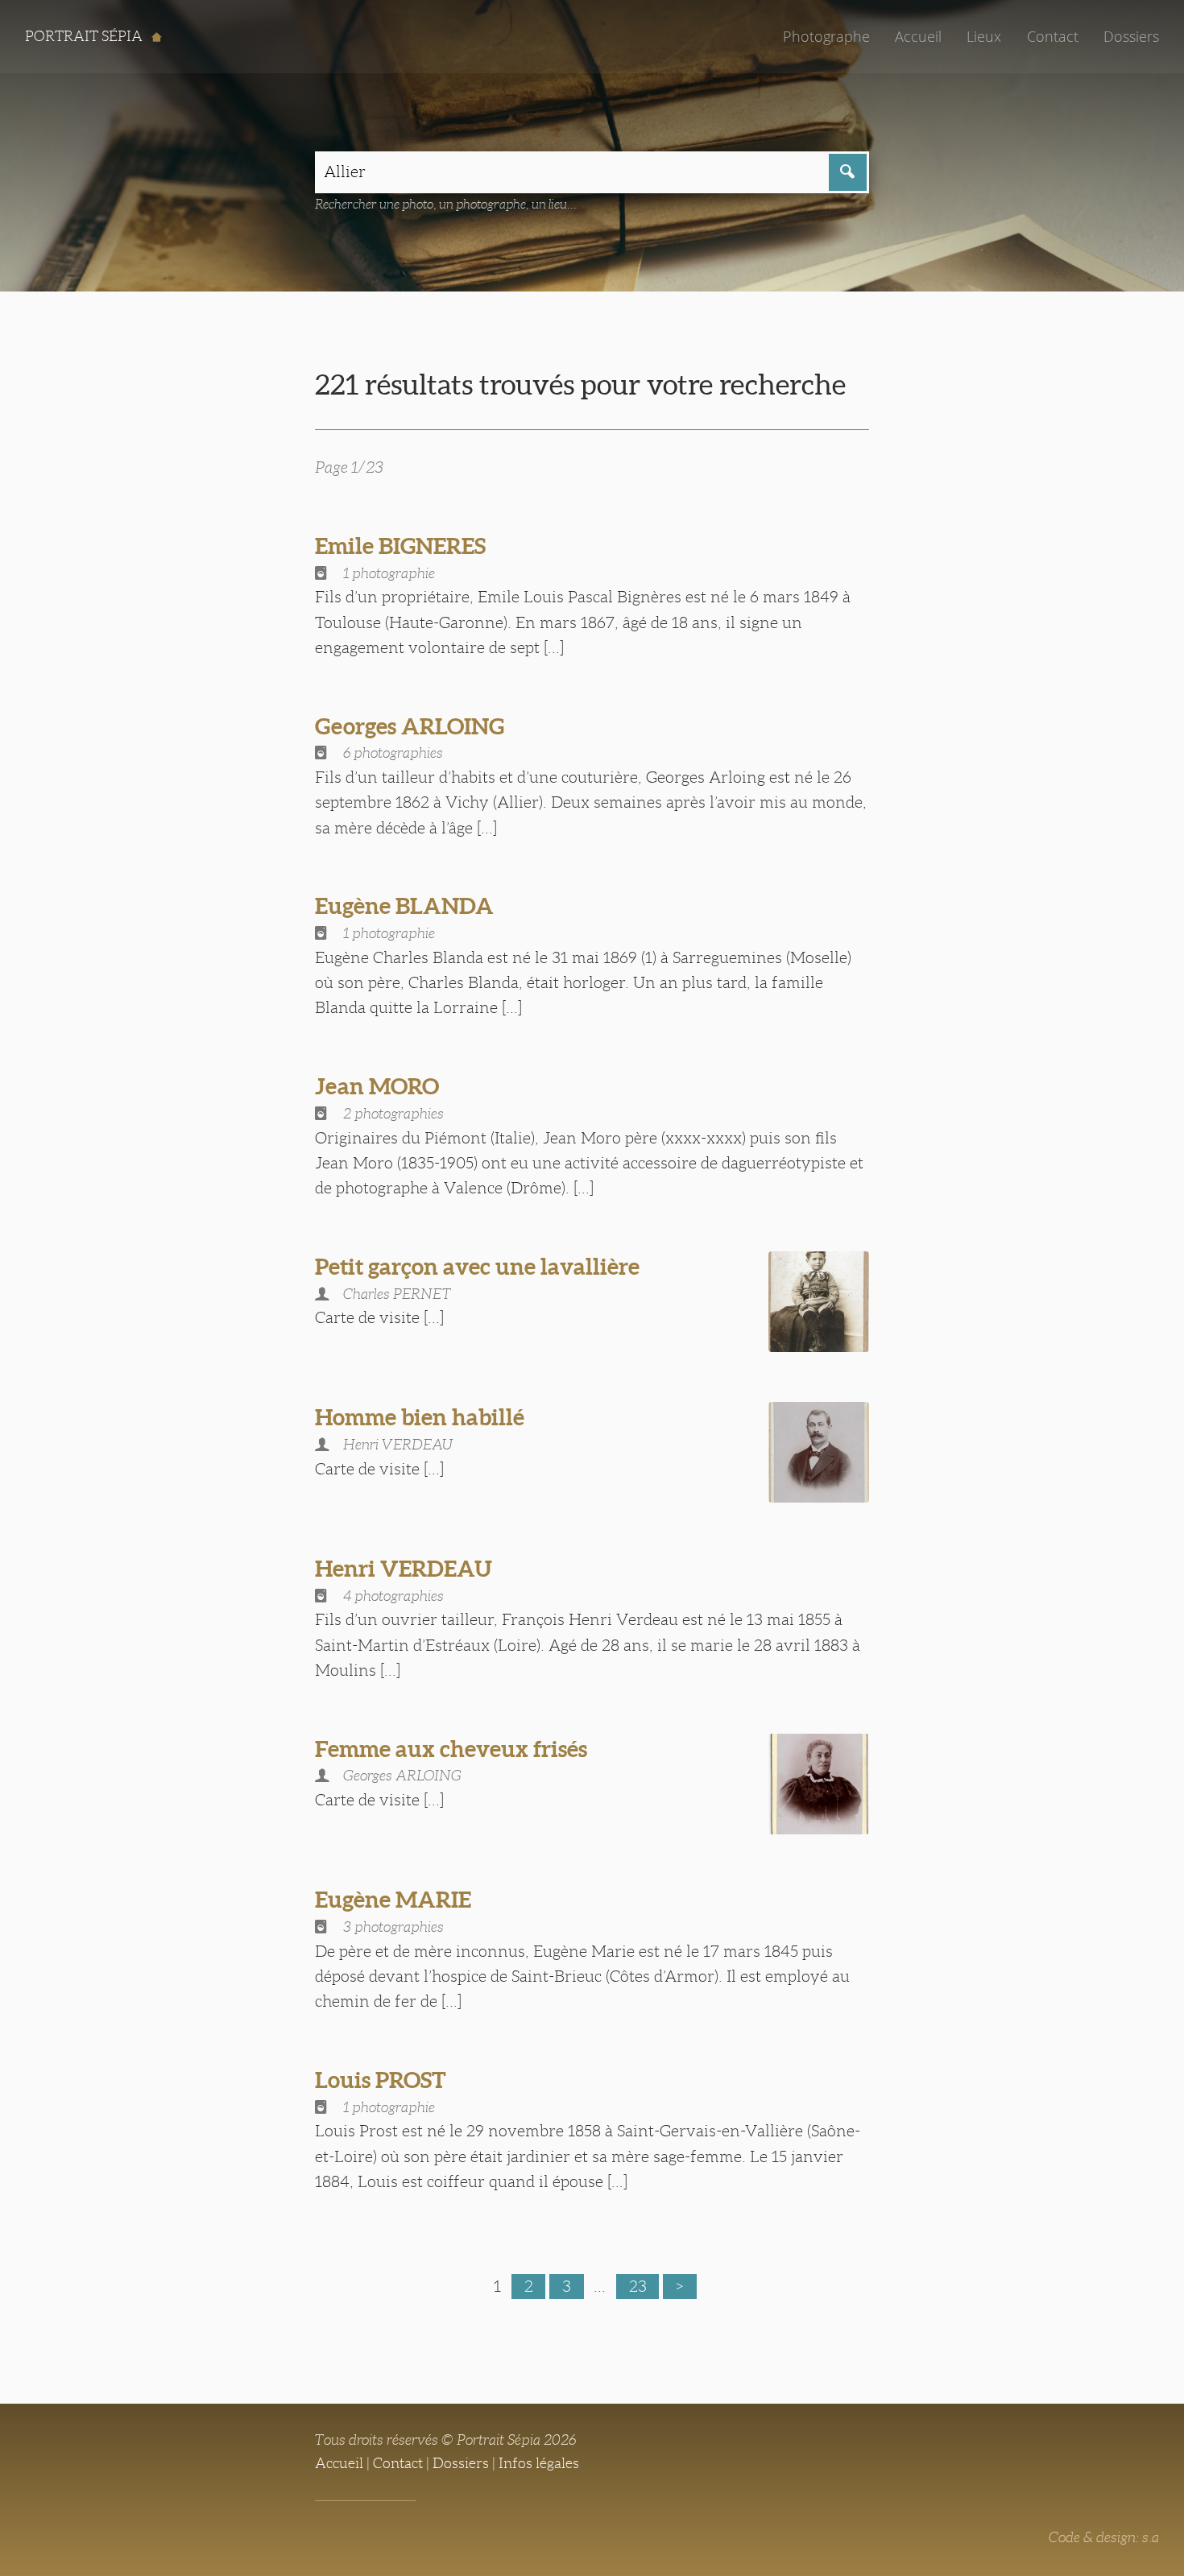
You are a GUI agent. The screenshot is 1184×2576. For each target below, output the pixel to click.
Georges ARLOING (410, 726)
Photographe (826, 36)
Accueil (918, 36)
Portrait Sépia (85, 36)
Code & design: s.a (1104, 2537)
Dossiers (1131, 36)
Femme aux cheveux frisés (451, 1749)
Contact (1053, 36)
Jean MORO (377, 1086)
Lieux (984, 36)
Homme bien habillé (420, 1417)
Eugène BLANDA (404, 906)
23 (638, 2286)
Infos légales (539, 2463)
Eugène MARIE (393, 1900)
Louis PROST (381, 2080)
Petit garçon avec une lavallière (477, 1267)
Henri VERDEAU (404, 1569)
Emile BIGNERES (400, 546)
